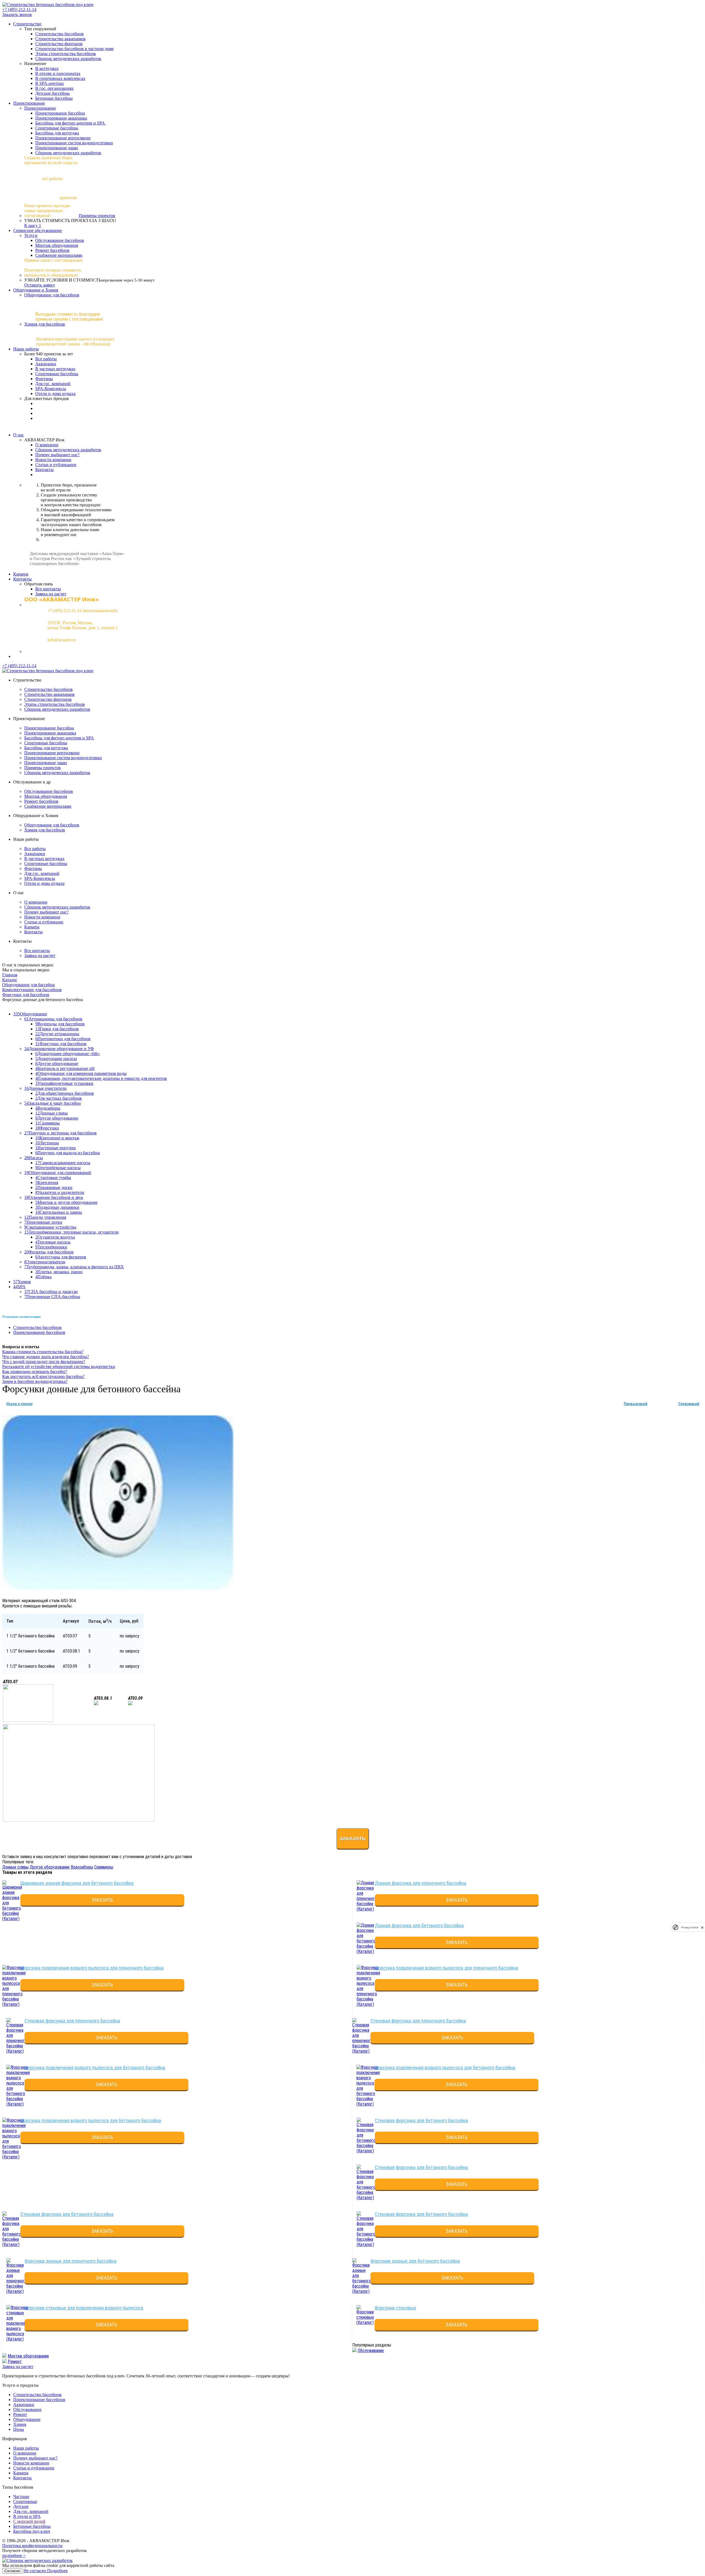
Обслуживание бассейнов (60, 240)
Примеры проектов (97, 216)
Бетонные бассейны (54, 98)
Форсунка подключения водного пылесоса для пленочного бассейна (92, 1968)
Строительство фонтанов (59, 44)
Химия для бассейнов (45, 324)
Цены (19, 2429)
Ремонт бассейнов (52, 250)
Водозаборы (82, 1867)
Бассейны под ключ (32, 2531)
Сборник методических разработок (68, 59)
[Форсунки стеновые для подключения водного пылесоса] (18, 2339)
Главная (10, 975)
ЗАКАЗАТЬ (102, 1900)
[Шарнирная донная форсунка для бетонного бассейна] (12, 1919)
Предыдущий (636, 1404)
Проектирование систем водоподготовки (74, 143)
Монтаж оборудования (57, 245)
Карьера (21, 574)
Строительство (27, 24)
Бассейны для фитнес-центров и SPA (71, 123)
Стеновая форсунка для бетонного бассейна (421, 2120)
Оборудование (27, 2419)
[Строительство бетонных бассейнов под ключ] (48, 5)
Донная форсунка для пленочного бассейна (421, 1883)
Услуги (31, 235)
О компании (47, 445)
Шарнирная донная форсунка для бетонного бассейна (77, 1883)
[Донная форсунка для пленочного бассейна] (367, 1909)
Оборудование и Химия (36, 290)
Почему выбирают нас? (57, 455)
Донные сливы (15, 1867)
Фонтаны (44, 379)
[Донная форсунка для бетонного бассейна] (366, 1951)
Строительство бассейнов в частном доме (74, 49)
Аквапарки (46, 364)
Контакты (44, 470)
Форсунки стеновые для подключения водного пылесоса (84, 2308)
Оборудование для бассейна (29, 985)
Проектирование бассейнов (39, 1332)
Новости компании (53, 460)
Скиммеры (104, 1867)
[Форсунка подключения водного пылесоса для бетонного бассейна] (18, 2104)
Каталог (10, 980)
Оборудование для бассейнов (52, 295)
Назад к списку (19, 1404)
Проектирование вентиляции (63, 138)
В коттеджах (47, 68)
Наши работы (26, 349)
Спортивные (25, 2501)
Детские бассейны (52, 93)
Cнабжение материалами (59, 255)
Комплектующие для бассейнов (32, 990)
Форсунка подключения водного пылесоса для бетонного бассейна (95, 2068)
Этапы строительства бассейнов (66, 54)
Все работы (46, 359)
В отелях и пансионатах (58, 73)
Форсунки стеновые (395, 2308)
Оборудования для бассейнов (52, 825)
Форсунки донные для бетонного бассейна (415, 2261)
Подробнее (57, 2571)
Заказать (353, 1839)
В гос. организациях (54, 88)
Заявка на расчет (51, 594)
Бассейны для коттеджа (57, 133)
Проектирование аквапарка (61, 118)
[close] (702, 1927)
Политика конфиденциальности (32, 2546)
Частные (21, 2497)
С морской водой (29, 2521)
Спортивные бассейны (57, 128)
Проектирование (29, 103)
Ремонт (15, 2362)
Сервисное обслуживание (38, 230)
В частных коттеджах (55, 369)
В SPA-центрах (50, 83)
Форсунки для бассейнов (26, 995)
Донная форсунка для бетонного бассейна (419, 1925)
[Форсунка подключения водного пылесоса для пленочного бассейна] (14, 2004)
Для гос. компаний (53, 384)
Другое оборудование (50, 1867)
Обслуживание (371, 2351)
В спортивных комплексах (60, 78)
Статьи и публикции (44, 922)
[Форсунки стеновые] (365, 2322)
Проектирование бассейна (60, 113)
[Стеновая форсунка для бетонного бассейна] (366, 2151)
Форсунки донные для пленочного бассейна (70, 2261)
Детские (21, 2506)
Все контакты (48, 589)
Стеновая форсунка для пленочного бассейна (72, 2021)
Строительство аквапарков (60, 39)
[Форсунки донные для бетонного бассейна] (362, 2291)
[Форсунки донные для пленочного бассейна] (17, 2291)
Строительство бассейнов (59, 34)
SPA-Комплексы (51, 389)
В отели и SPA (27, 2516)
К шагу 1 (33, 225)
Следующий (689, 1404)
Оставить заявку (40, 285)
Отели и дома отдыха (55, 394)
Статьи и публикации (56, 465)
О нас (19, 435)
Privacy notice (690, 1927)
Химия (20, 2424)
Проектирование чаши (57, 148)
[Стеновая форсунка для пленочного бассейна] (17, 2051)
